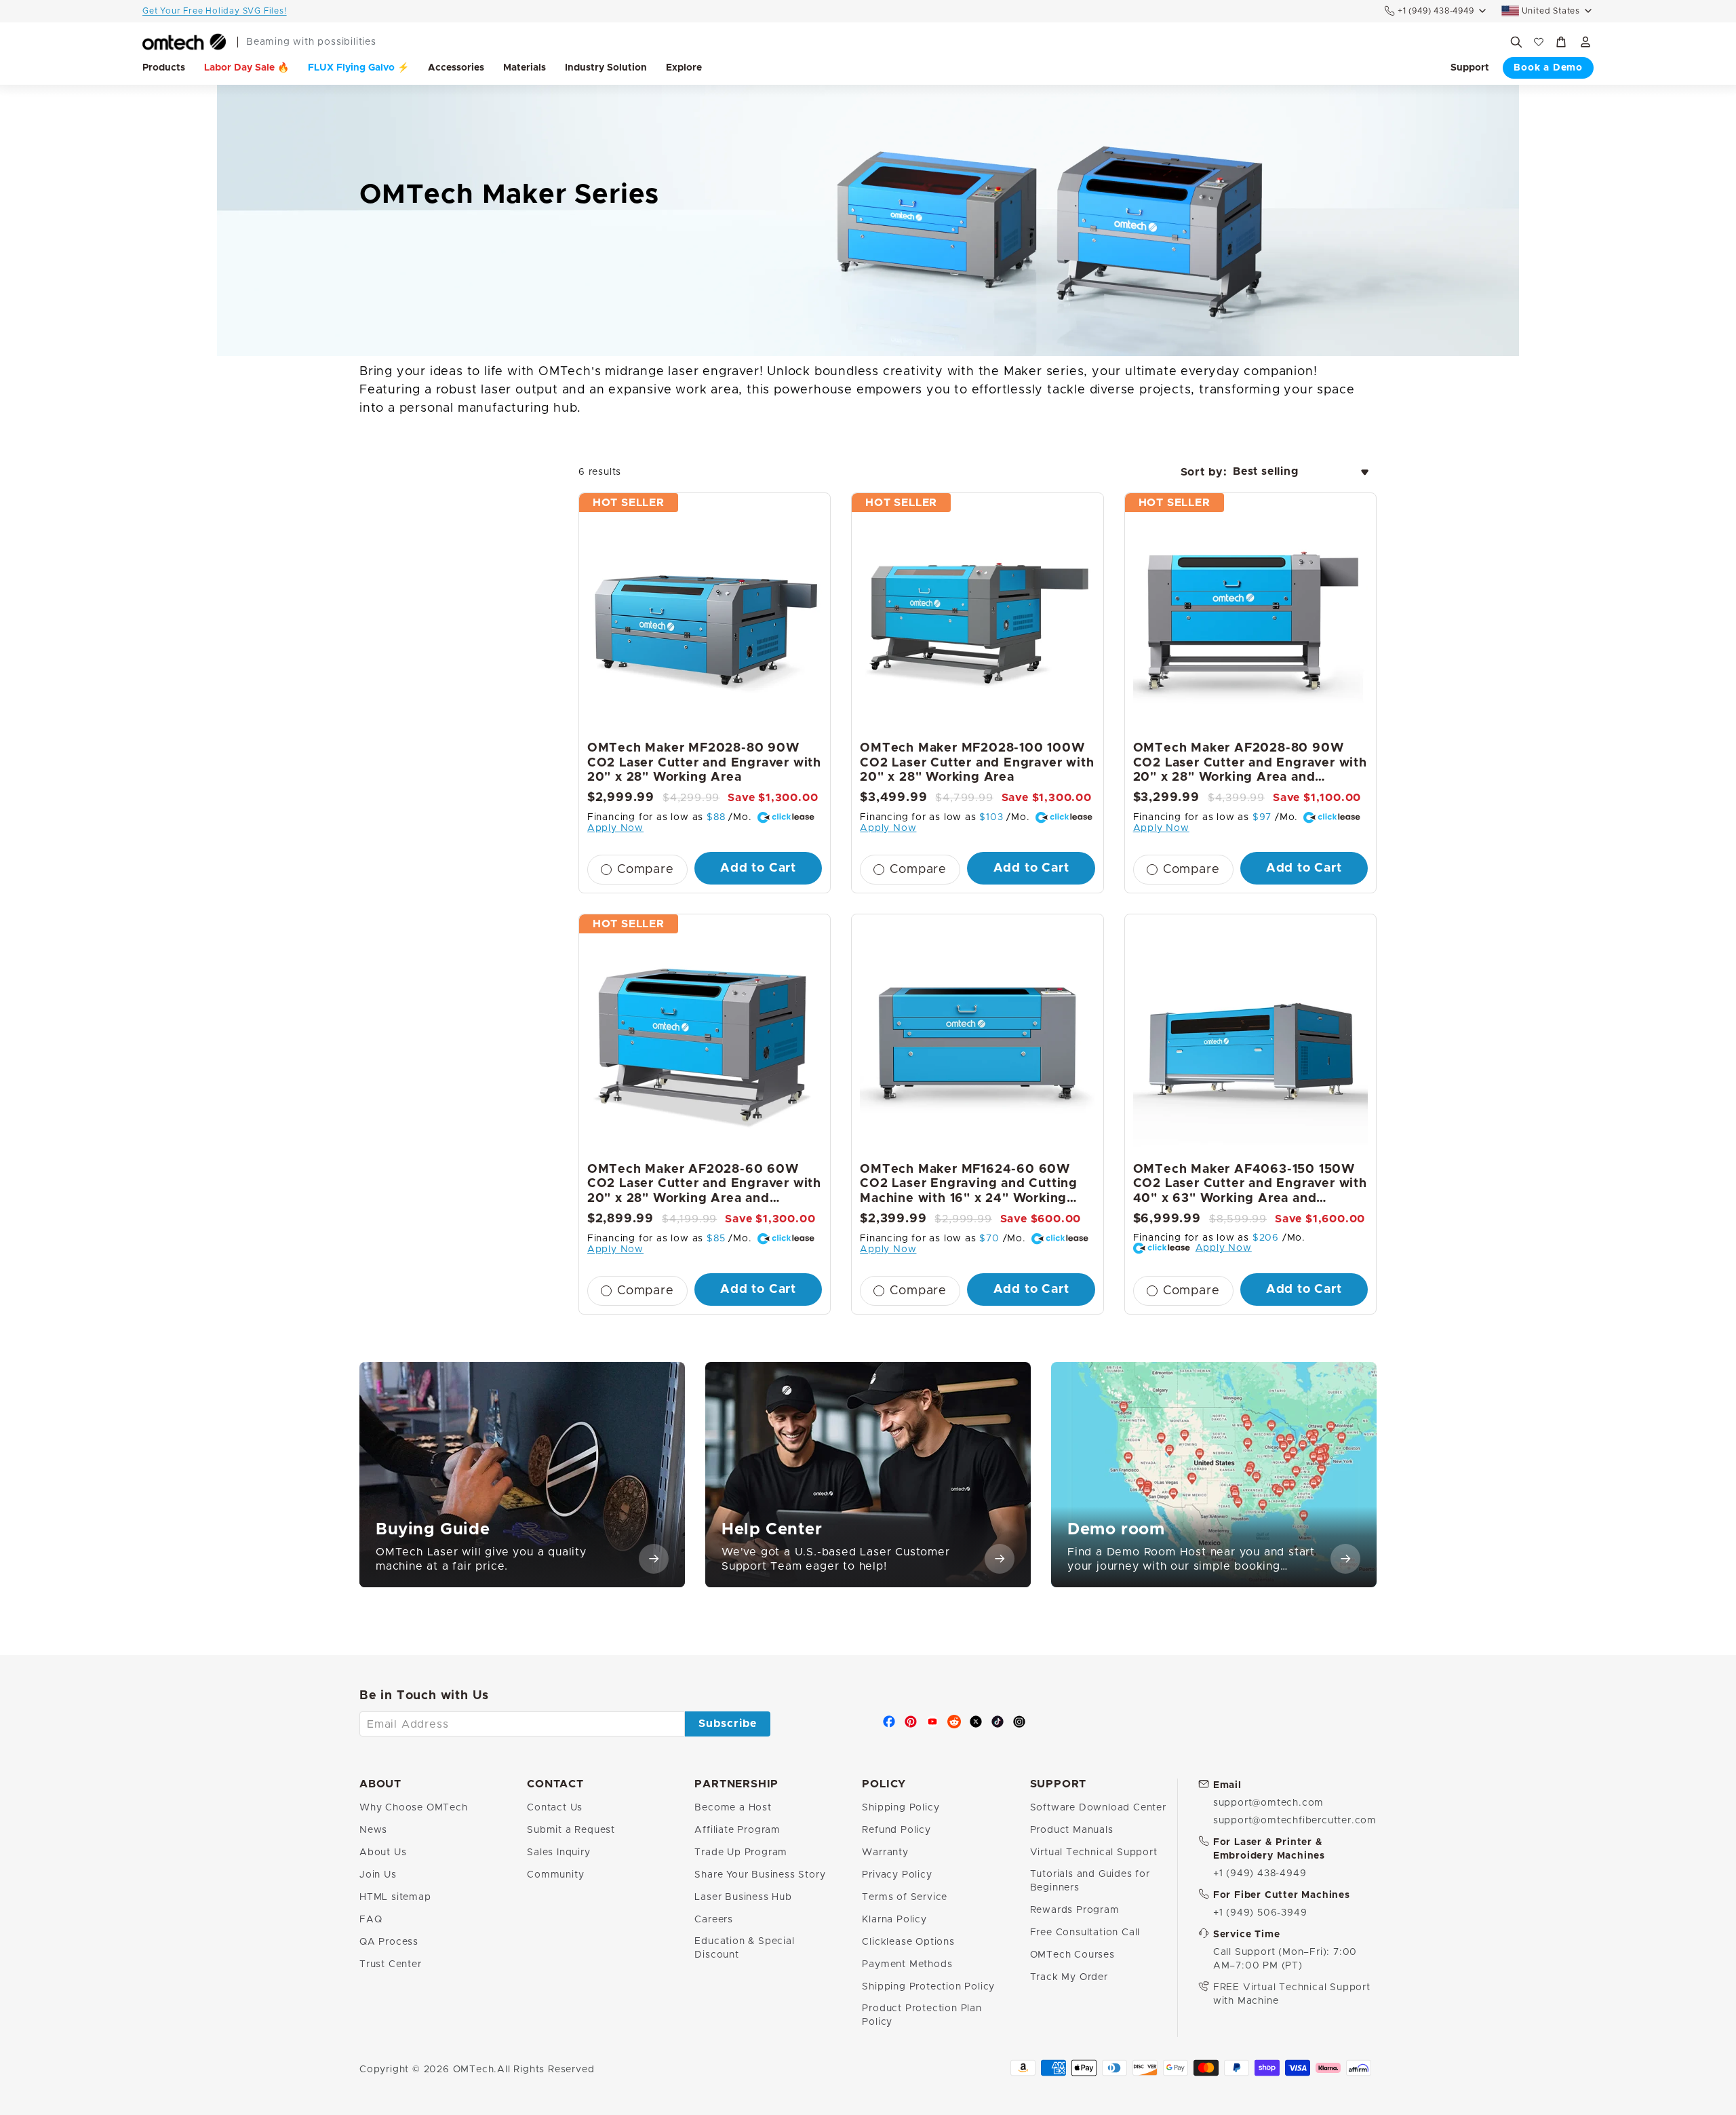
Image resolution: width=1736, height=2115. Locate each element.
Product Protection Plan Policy (922, 2015)
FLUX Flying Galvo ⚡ (358, 68)
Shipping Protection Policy (928, 1987)
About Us (383, 1852)
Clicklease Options (908, 1942)
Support (1470, 68)
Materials (525, 68)
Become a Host (733, 1808)
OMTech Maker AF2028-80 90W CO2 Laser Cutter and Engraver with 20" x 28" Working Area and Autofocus (1250, 764)
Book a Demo (1548, 68)
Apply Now (615, 828)
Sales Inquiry (558, 1852)
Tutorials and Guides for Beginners (1090, 1881)
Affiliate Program (737, 1830)
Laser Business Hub (743, 1897)
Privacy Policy (897, 1875)
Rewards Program (1075, 1910)
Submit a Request (571, 1830)
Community (555, 1875)
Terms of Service (905, 1897)
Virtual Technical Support (1094, 1852)
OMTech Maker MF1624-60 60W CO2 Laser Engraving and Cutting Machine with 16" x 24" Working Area (969, 1185)
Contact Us (555, 1808)
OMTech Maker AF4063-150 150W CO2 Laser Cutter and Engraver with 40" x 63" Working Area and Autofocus (1250, 1185)
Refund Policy (896, 1830)
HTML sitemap (395, 1897)
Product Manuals (1072, 1830)
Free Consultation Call (1085, 1933)
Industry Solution (606, 68)
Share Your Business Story (760, 1875)
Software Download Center (1098, 1808)
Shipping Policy (901, 1808)
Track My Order (1069, 1977)
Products (164, 68)
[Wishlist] (1539, 42)
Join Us (378, 1875)
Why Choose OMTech (414, 1808)
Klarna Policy (894, 1920)
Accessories (456, 68)
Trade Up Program (741, 1852)
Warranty (885, 1852)
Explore (684, 68)
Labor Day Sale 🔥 (246, 68)
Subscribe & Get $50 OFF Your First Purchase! (243, 11)
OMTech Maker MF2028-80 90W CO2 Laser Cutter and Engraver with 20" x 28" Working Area (704, 763)
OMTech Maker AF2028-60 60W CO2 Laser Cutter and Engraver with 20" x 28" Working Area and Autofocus (704, 1185)
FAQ (371, 1920)
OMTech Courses (1072, 1955)
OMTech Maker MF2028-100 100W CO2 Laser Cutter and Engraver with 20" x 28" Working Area (977, 763)
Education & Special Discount (744, 1948)
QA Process (389, 1942)
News (373, 1830)
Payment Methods (907, 1964)
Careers (714, 1920)
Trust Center (391, 1964)
